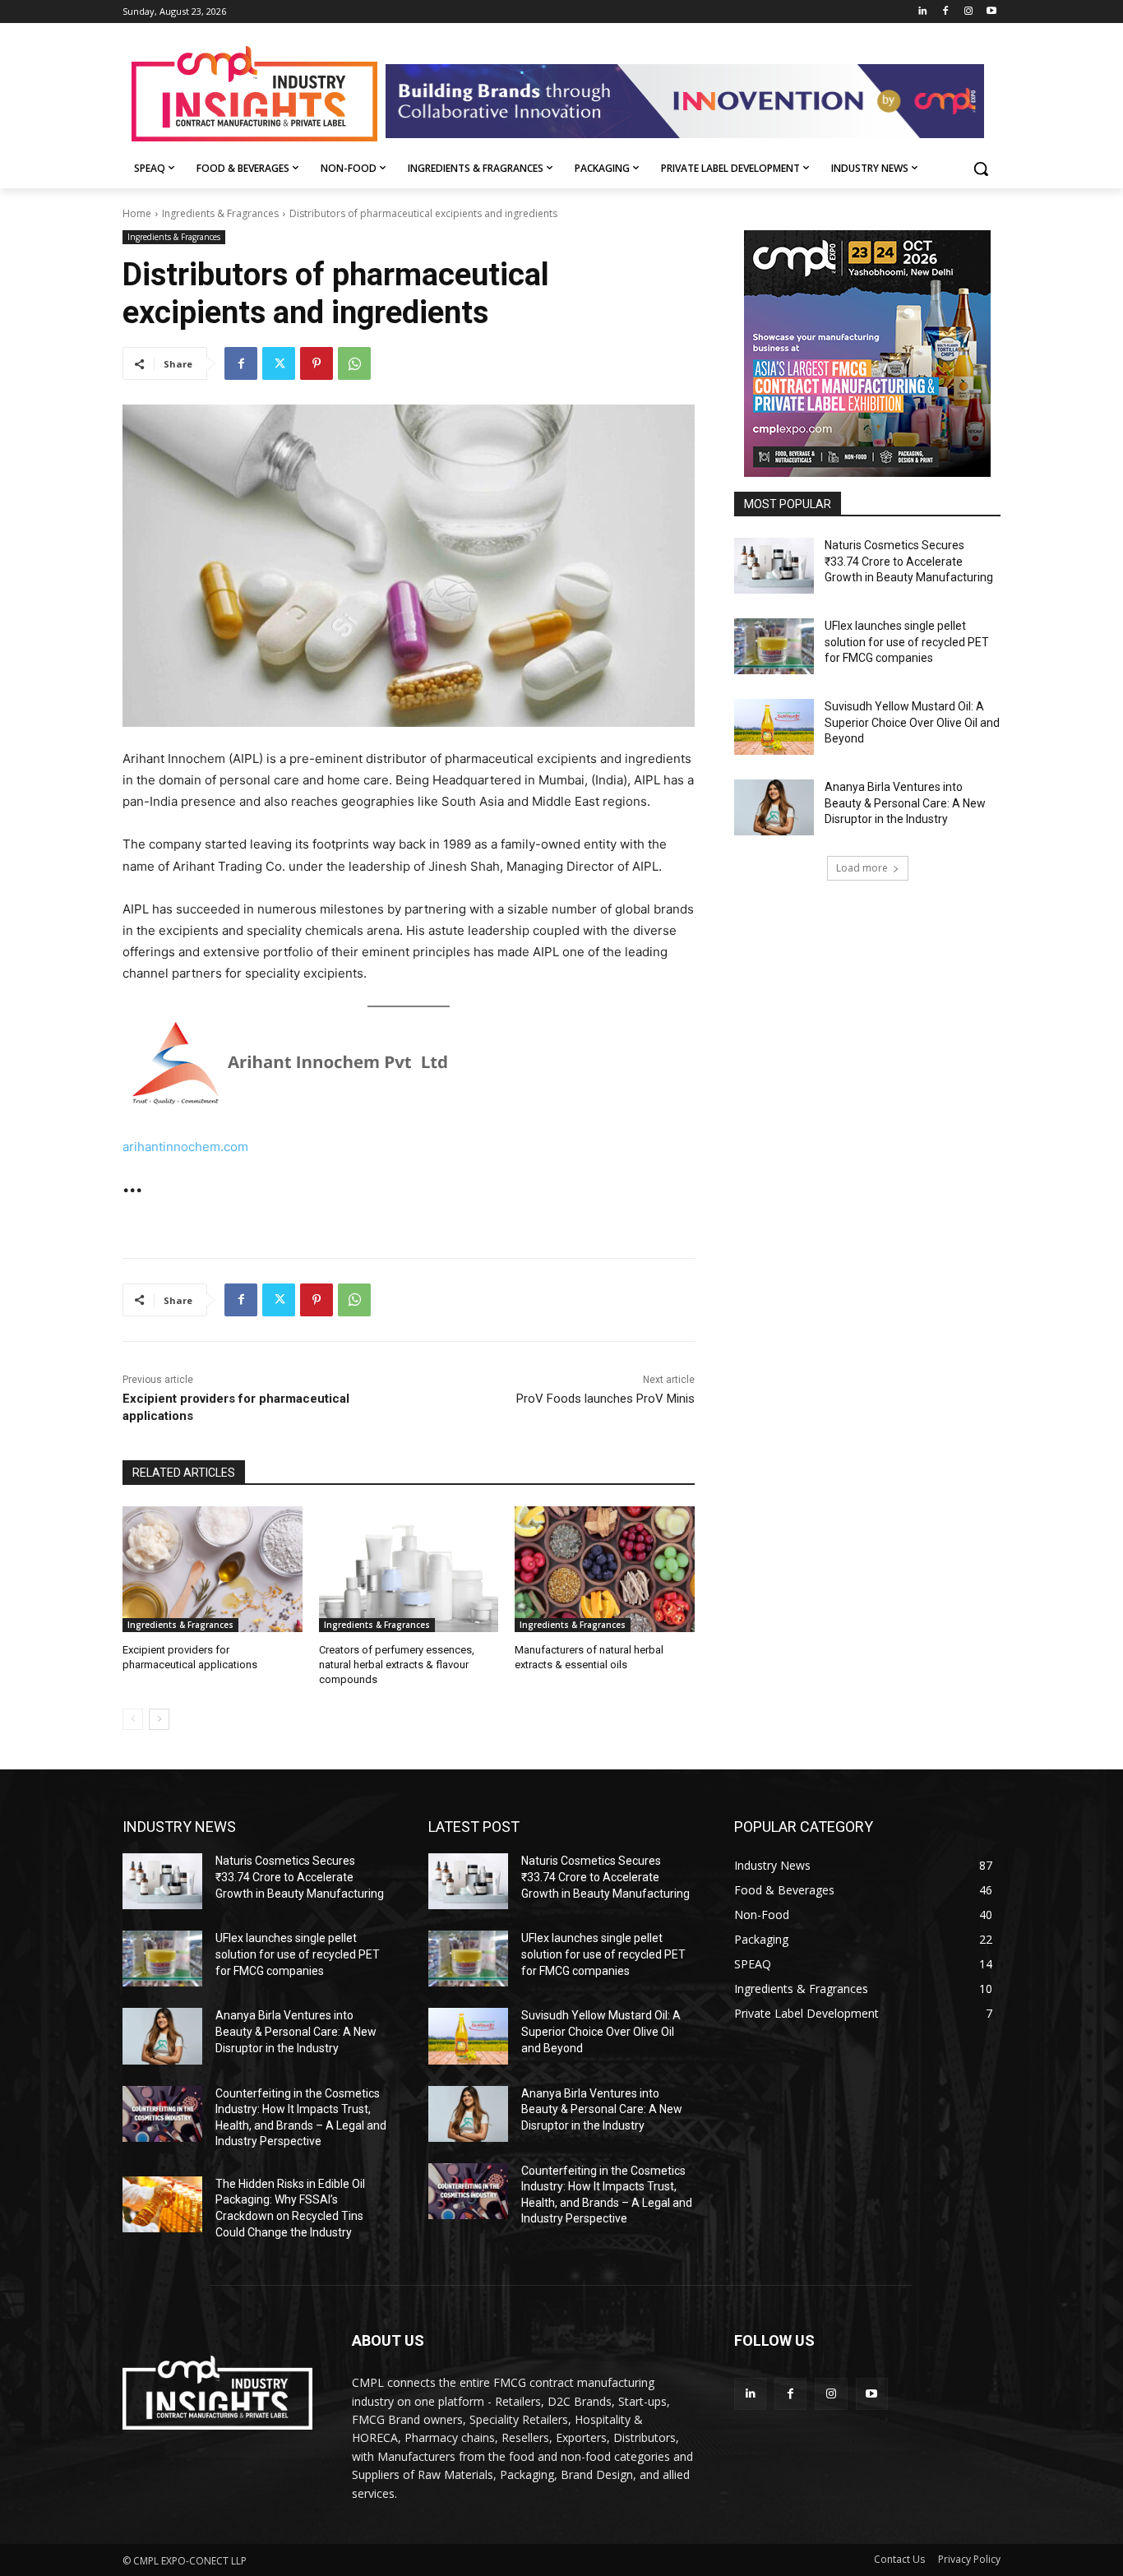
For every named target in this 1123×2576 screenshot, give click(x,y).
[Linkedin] (923, 12)
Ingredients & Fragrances (220, 213)
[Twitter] (279, 363)
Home (137, 213)
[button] (981, 169)
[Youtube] (991, 12)
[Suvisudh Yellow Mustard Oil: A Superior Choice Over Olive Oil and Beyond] (774, 727)
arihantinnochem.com (185, 1147)
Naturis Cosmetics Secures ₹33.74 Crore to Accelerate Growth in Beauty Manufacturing (909, 561)
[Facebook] (946, 12)
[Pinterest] (317, 363)
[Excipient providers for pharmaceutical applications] (213, 1569)
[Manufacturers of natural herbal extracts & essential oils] (605, 1569)
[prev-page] (133, 1719)
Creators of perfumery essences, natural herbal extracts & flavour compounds (397, 1665)
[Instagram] (968, 12)
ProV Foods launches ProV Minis (605, 1399)
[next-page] (159, 1719)
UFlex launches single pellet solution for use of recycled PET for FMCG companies (907, 642)
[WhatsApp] (354, 363)
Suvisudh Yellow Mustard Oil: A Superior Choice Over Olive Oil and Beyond (912, 722)
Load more (862, 868)
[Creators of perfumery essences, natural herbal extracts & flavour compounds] (409, 1569)
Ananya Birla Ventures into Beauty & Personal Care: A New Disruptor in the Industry (905, 803)
